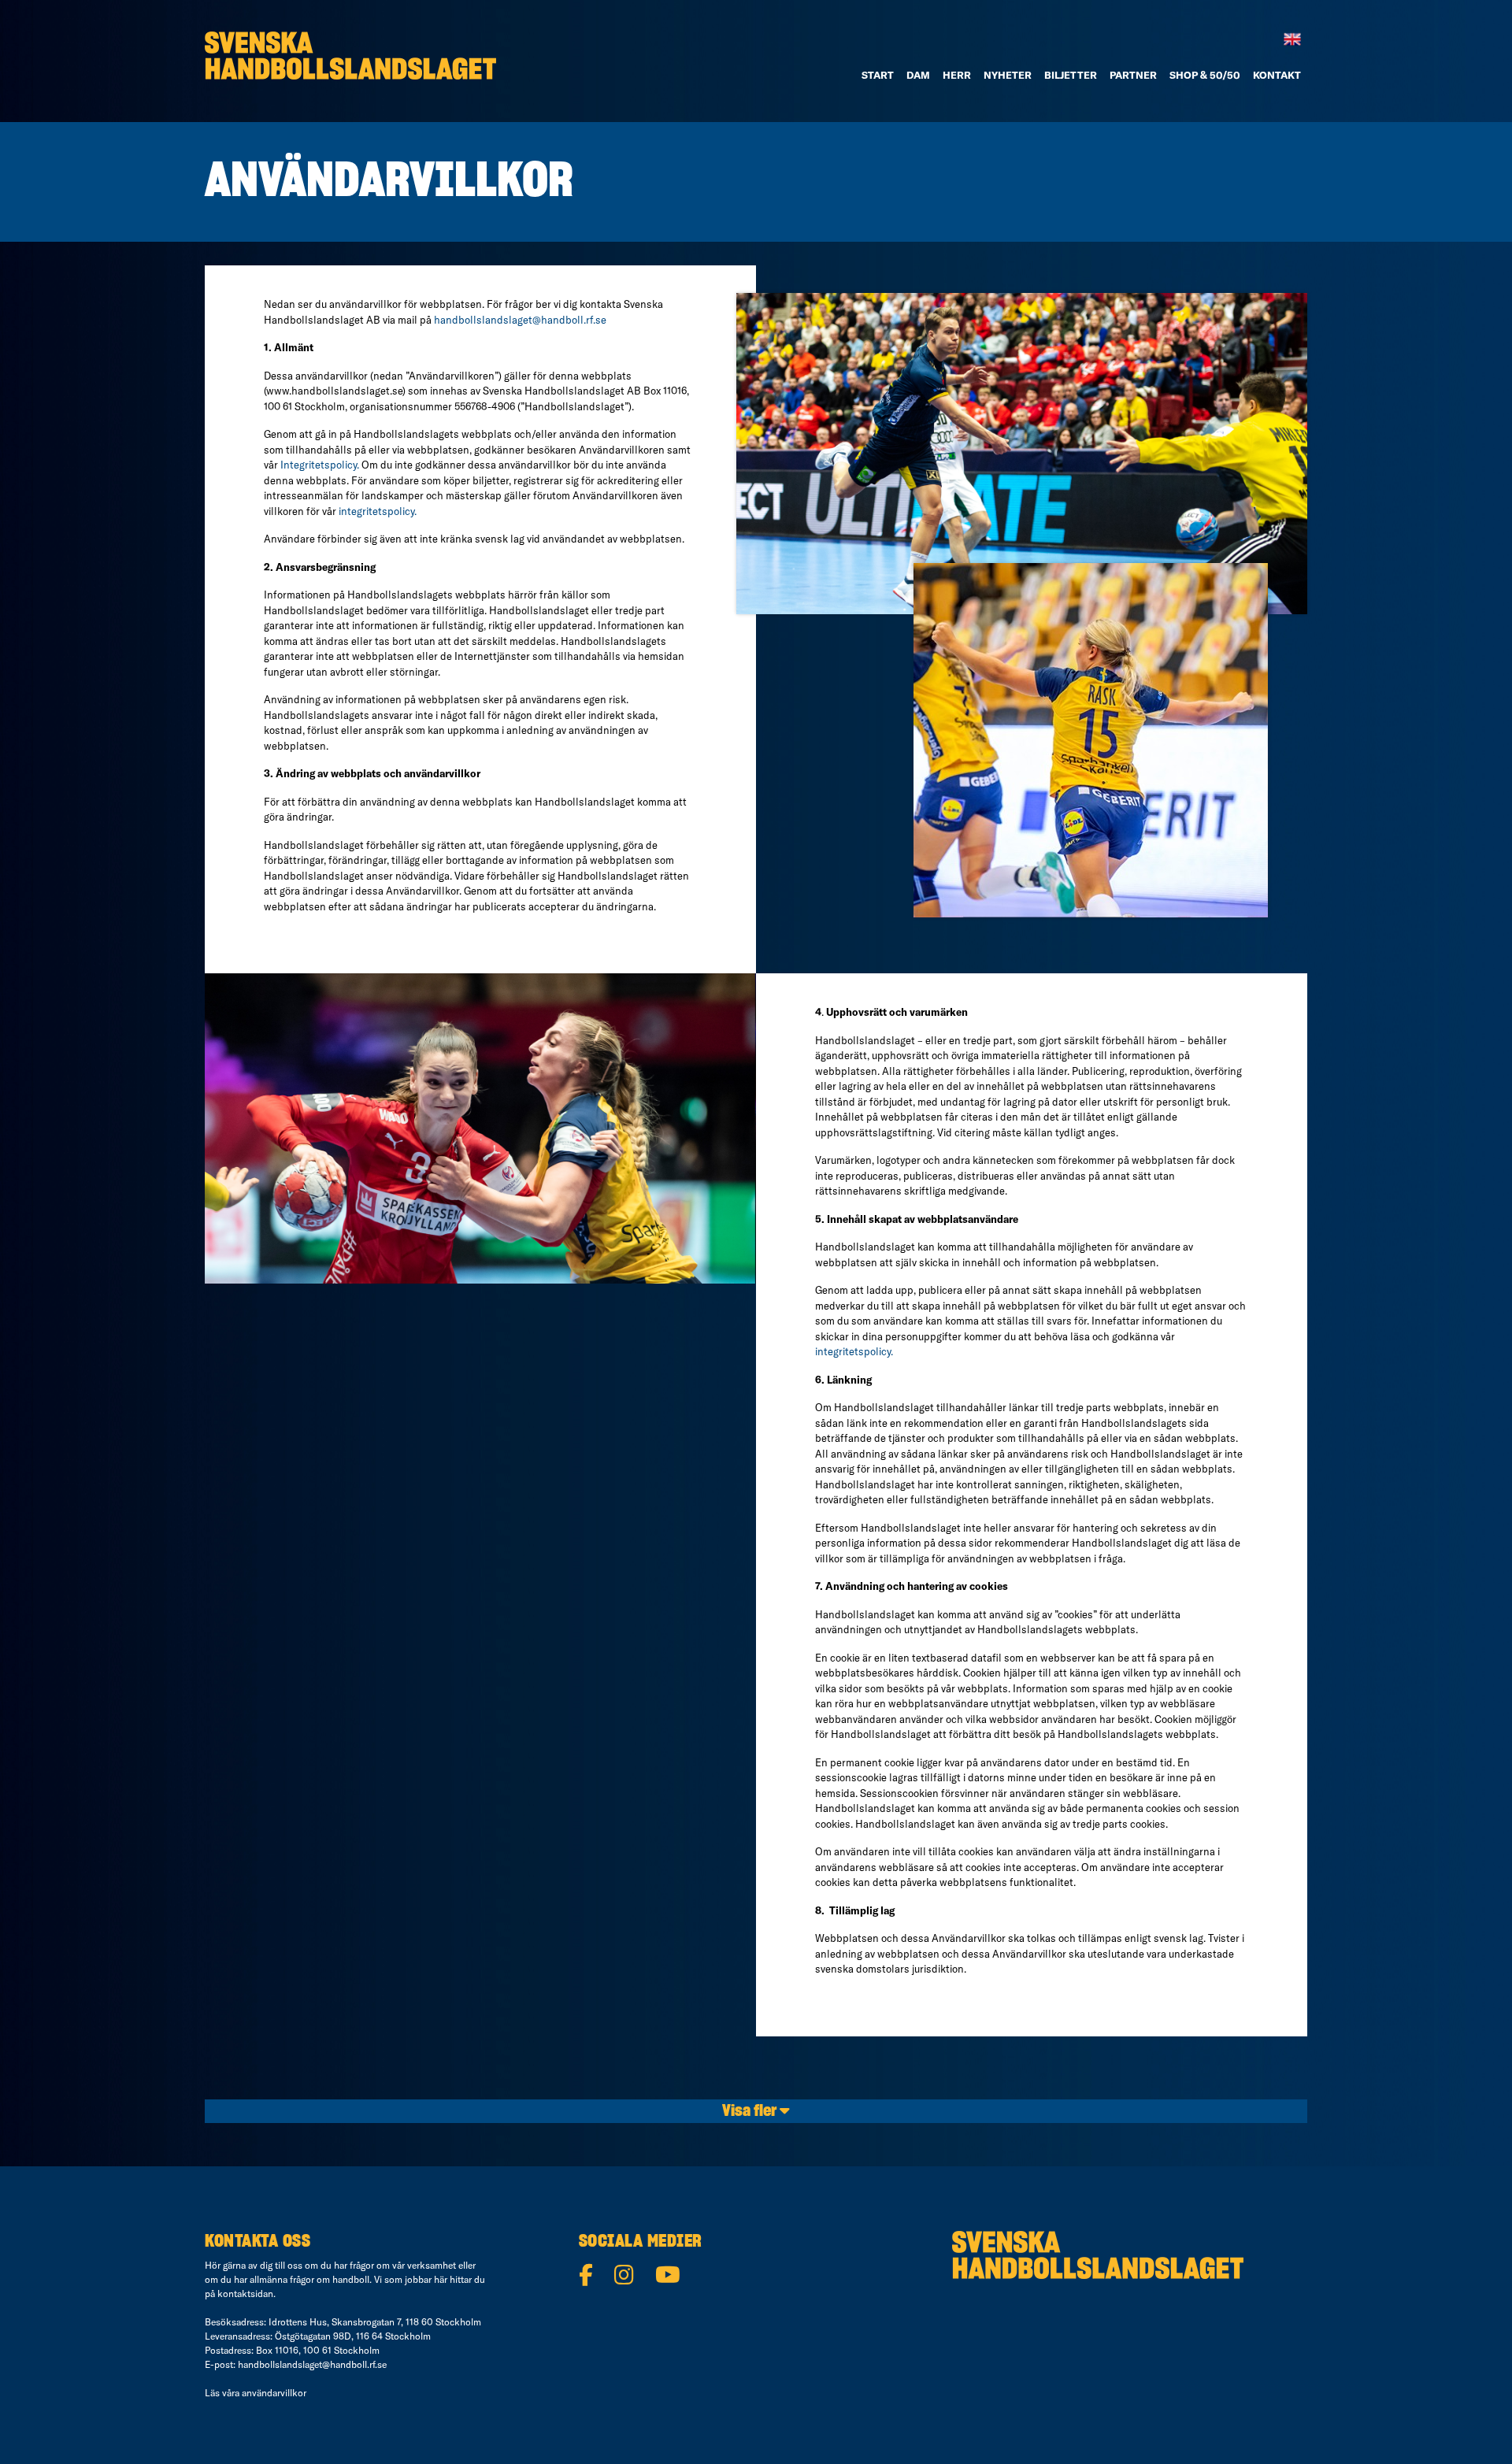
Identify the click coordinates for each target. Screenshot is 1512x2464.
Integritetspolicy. (320, 465)
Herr (957, 75)
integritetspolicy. (378, 511)
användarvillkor (274, 2393)
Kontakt (1277, 75)
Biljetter (1071, 75)
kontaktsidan (245, 2294)
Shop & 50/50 (1205, 75)
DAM (918, 75)
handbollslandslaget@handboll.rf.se (520, 320)
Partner (1133, 75)
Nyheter (1008, 75)
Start (878, 75)
